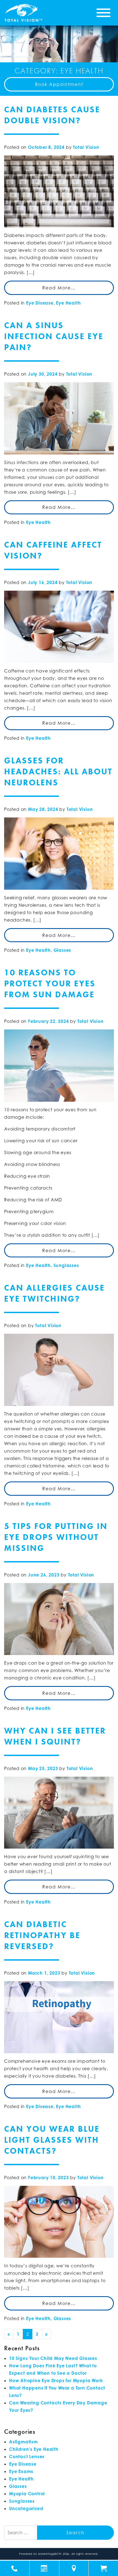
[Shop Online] (103, 2568)
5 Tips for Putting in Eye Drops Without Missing (56, 1537)
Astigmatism (23, 2442)
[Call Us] (15, 2568)
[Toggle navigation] (103, 13)
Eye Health (68, 303)
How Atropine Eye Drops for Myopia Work (56, 2380)
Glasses (62, 950)
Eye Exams (21, 2471)
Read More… (59, 288)
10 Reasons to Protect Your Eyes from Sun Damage (50, 984)
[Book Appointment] (44, 2568)
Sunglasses (66, 1265)
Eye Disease (40, 303)
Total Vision (86, 147)
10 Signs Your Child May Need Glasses (53, 2358)
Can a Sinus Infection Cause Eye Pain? (54, 336)
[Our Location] (74, 2568)
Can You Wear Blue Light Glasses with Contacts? (52, 2140)
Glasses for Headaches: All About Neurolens (58, 772)
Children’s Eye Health (34, 2449)
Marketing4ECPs (50, 2554)
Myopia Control (27, 2494)
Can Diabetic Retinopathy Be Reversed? (42, 1935)
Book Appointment (59, 84)
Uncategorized (26, 2508)
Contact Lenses (27, 2457)
